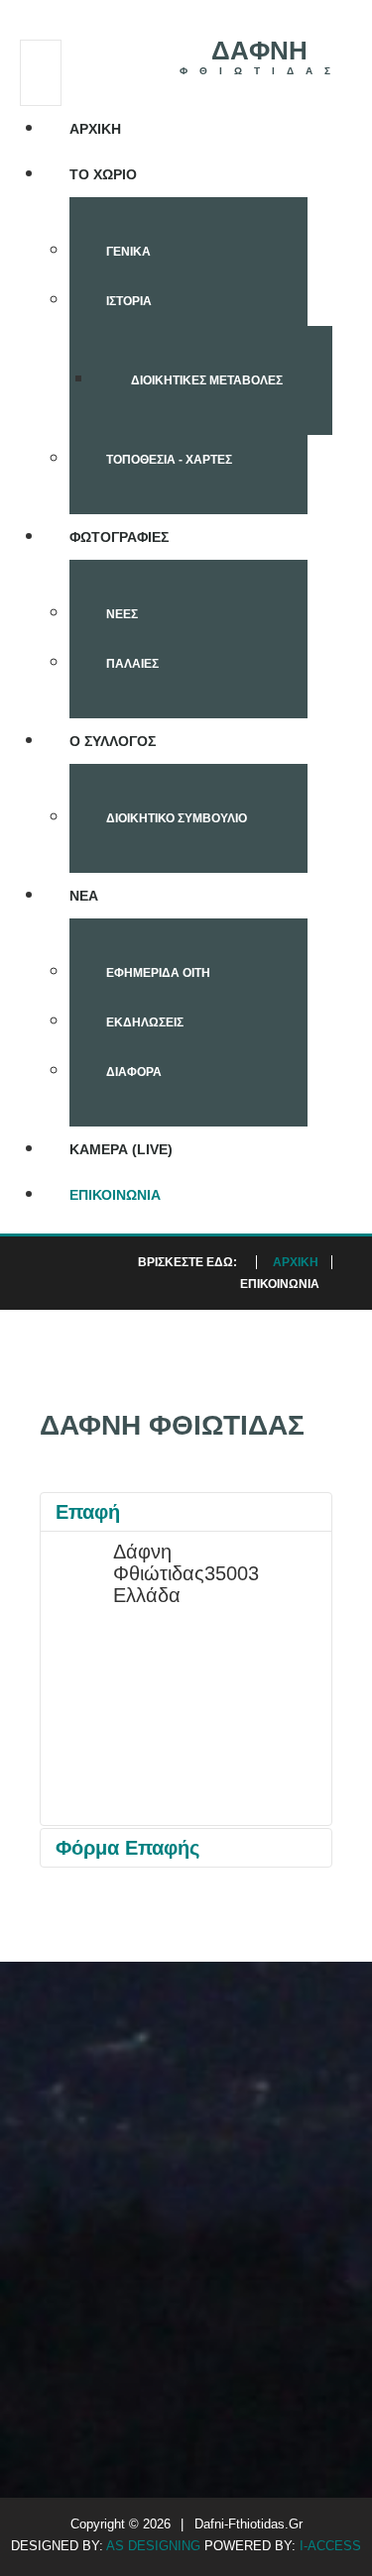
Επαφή (88, 1512)
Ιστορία (129, 301)
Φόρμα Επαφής (127, 1848)
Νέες (122, 614)
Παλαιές (132, 664)
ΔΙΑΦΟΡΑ (134, 1072)
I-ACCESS (330, 2546)
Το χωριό (103, 174)
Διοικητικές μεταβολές (207, 380)
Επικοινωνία (115, 1195)
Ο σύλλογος (113, 741)
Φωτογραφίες (119, 537)
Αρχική (95, 129)
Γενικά (128, 252)
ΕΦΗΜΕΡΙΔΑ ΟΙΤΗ (158, 973)
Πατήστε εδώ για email (281, 2275)
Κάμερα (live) (121, 1149)
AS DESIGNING (155, 2546)
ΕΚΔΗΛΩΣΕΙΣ (145, 1022)
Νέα (84, 896)
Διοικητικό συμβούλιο (177, 818)
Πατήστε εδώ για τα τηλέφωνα (181, 2286)
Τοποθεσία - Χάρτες (169, 460)
